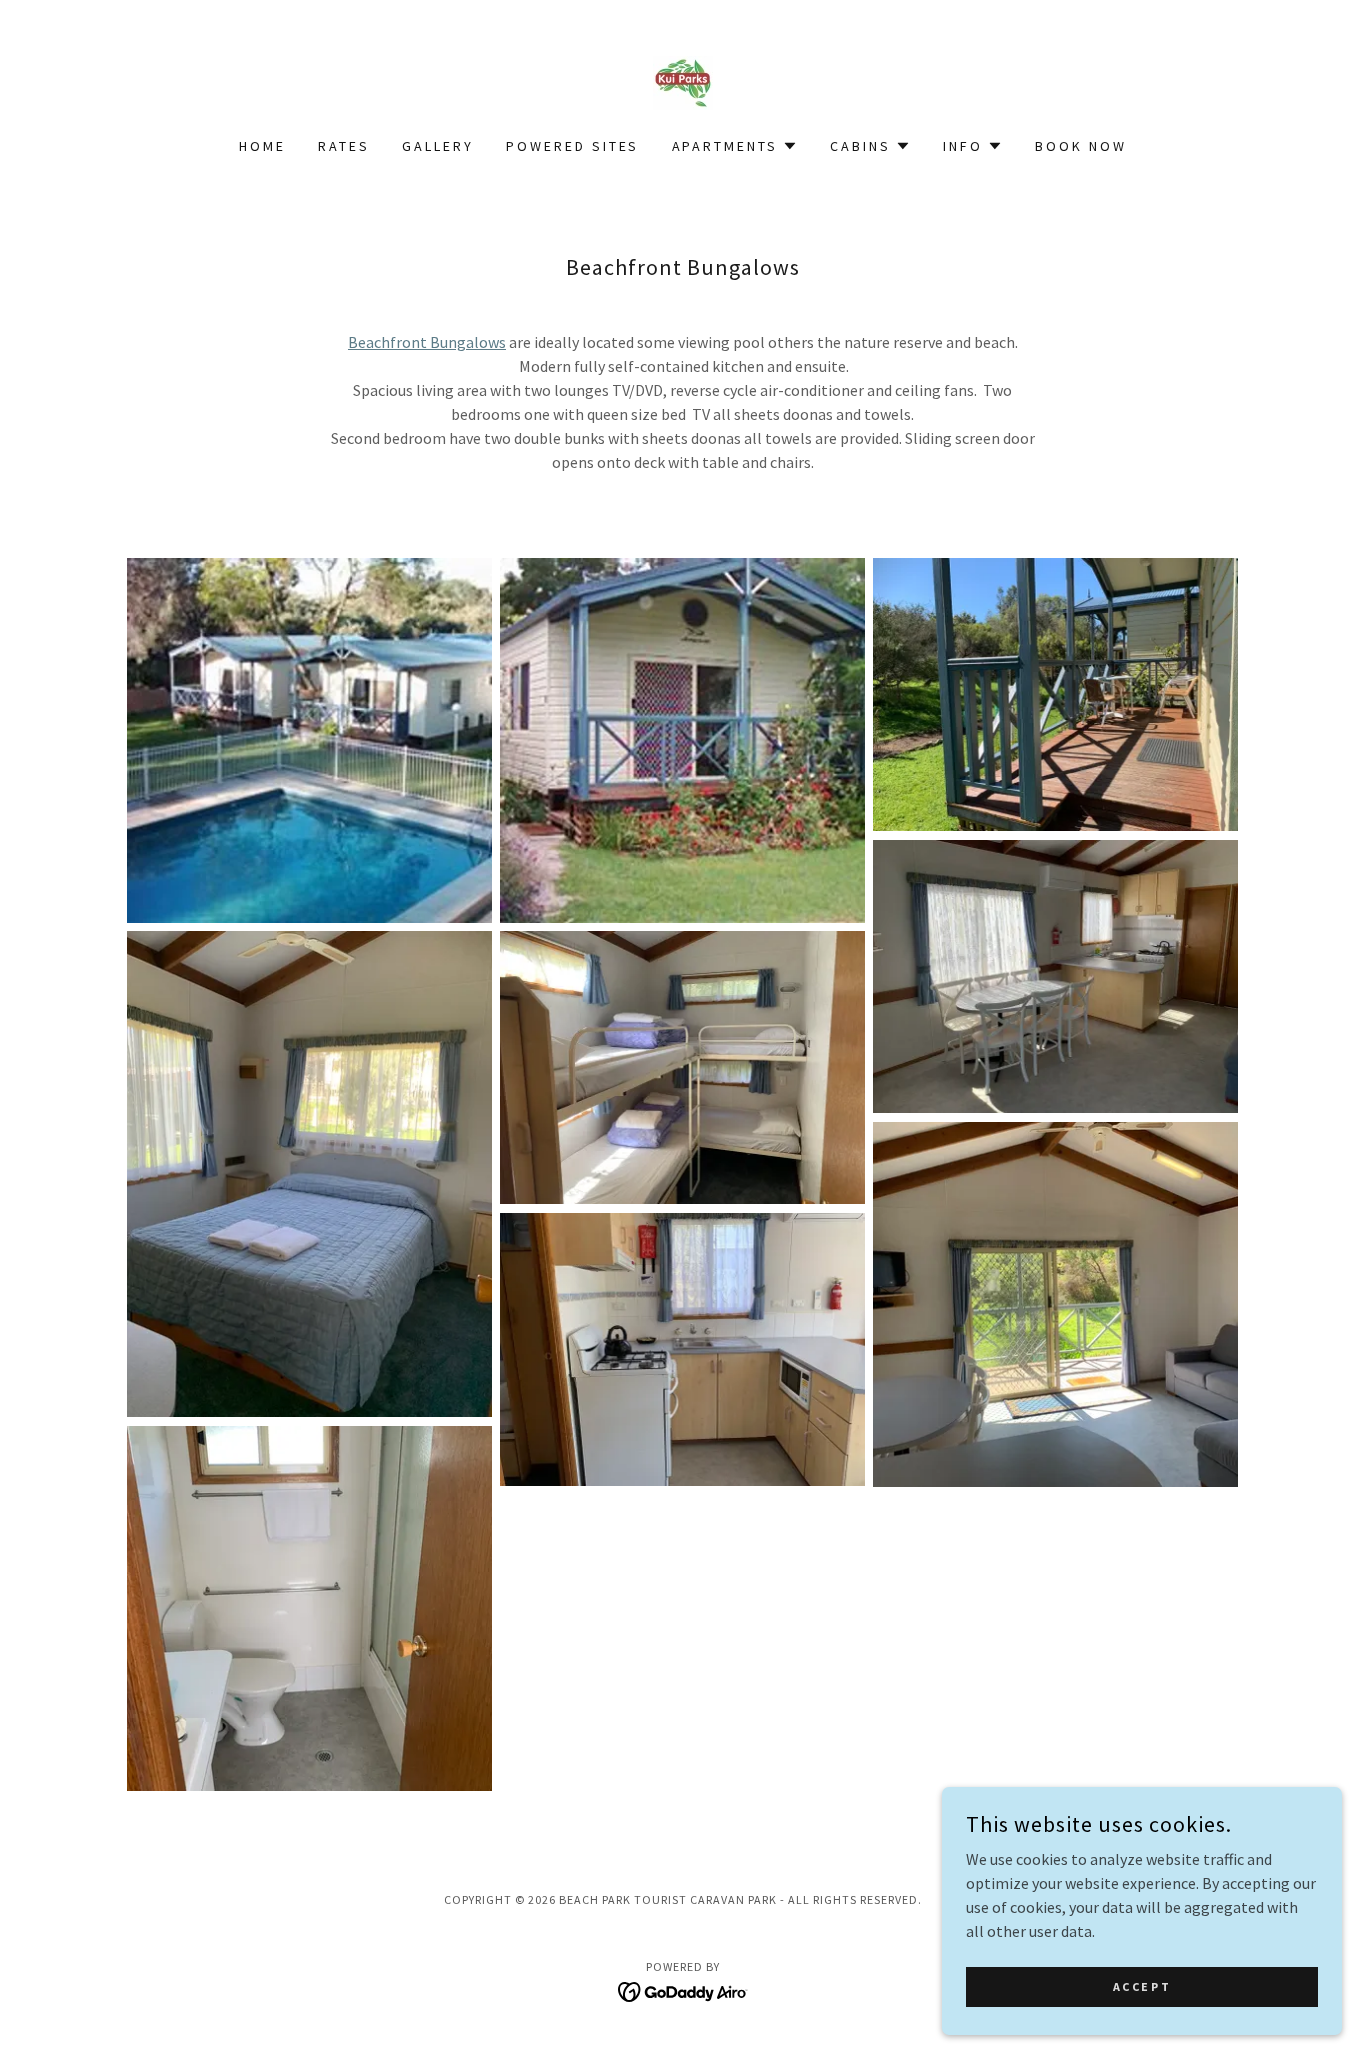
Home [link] (262, 146)
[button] (735, 146)
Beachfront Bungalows (427, 342)
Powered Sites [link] (573, 146)
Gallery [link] (438, 146)
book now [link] (1081, 146)
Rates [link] (344, 146)
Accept (1142, 1986)
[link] (683, 81)
